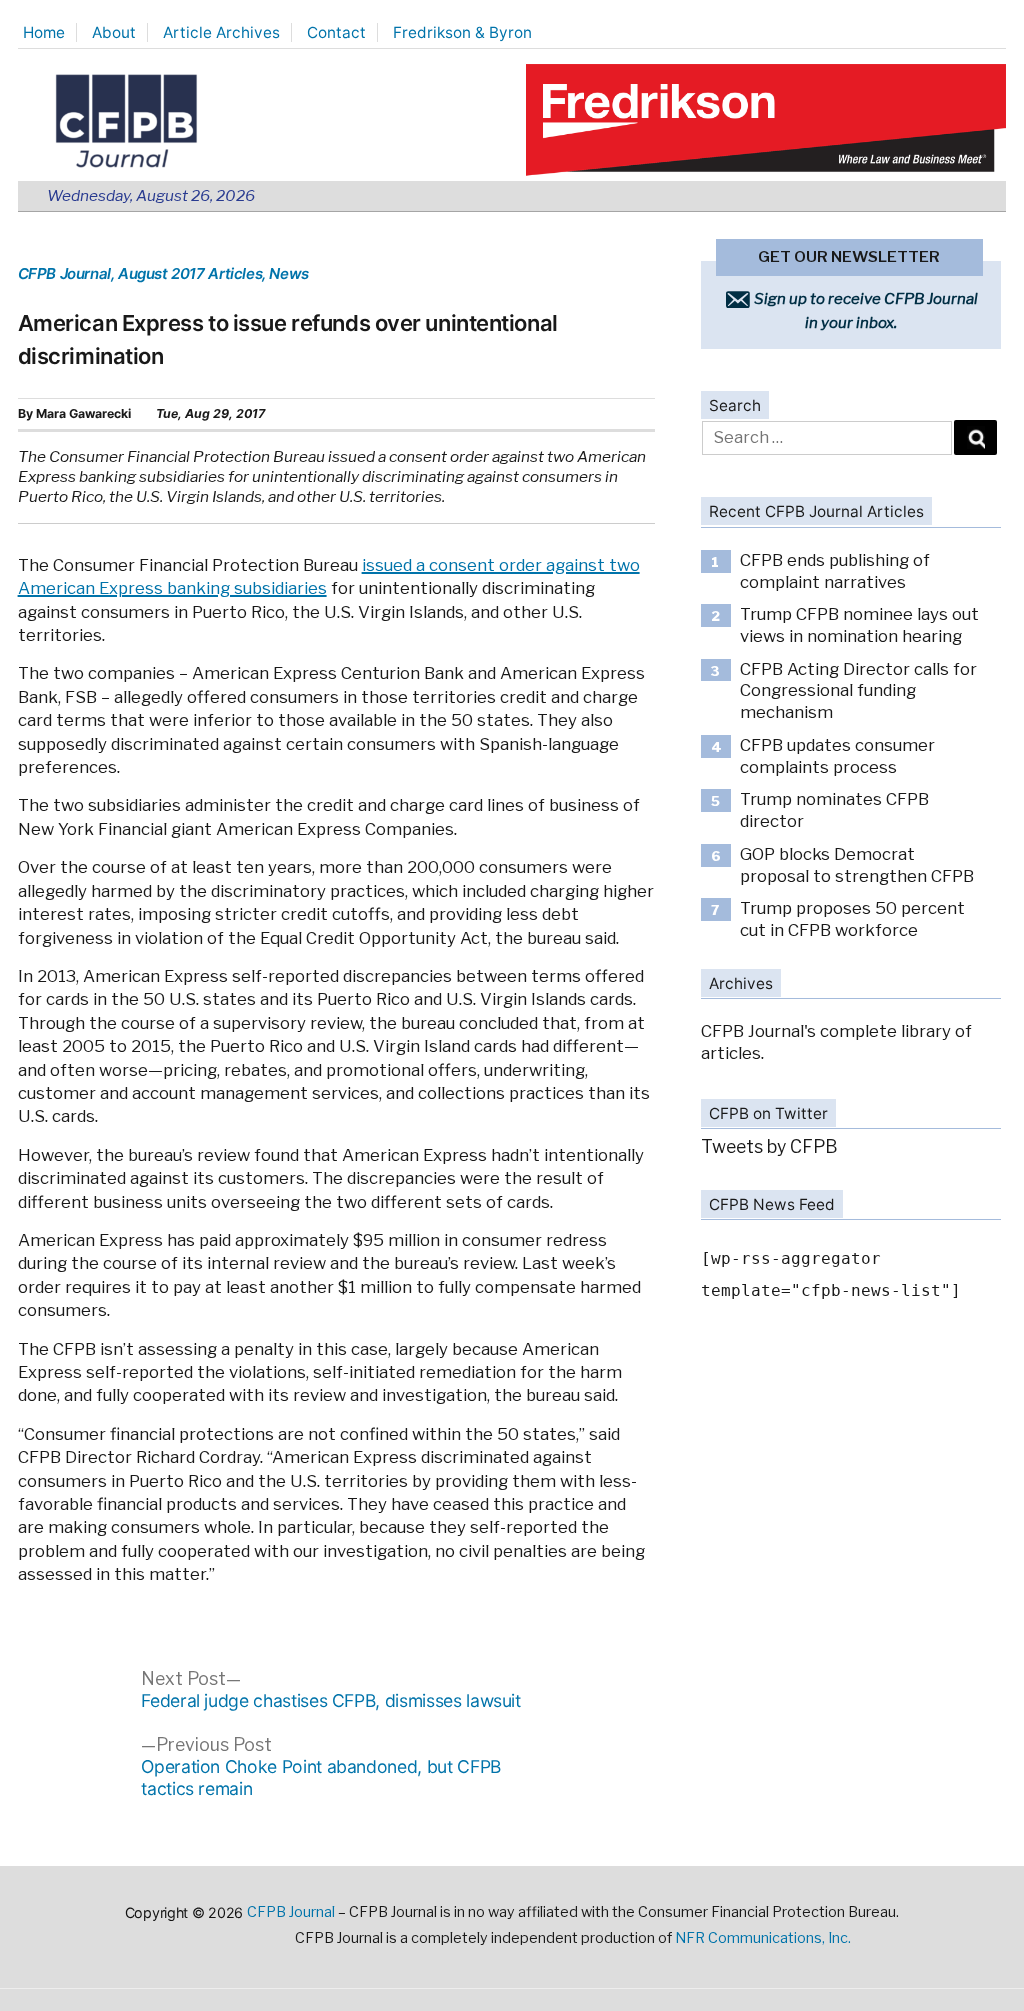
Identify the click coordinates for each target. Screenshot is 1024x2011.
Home (44, 32)
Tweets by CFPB (769, 1146)
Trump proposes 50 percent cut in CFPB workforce (852, 919)
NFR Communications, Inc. (763, 1938)
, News (285, 273)
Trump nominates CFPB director (834, 810)
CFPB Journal (64, 273)
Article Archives (221, 32)
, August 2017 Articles (186, 273)
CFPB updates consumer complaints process (837, 756)
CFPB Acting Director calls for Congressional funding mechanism (858, 690)
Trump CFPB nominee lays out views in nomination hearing (859, 625)
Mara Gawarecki (83, 413)
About (114, 32)
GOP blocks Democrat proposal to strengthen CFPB (857, 865)
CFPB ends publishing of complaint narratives (835, 571)
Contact (336, 32)
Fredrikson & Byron (462, 32)
